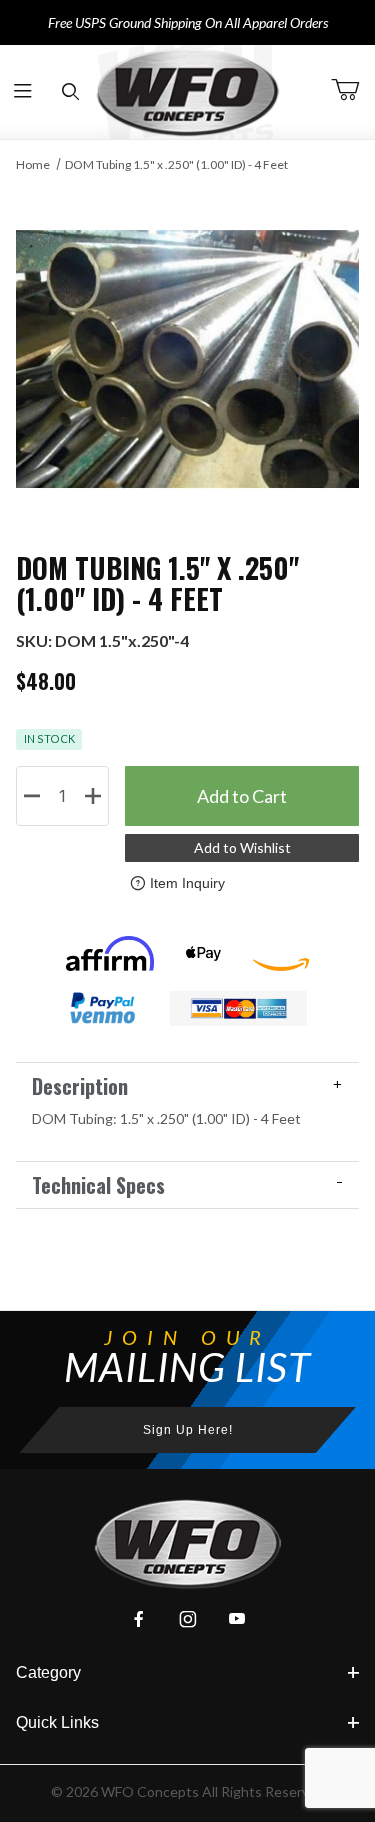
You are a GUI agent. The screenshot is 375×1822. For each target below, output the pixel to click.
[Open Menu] (23, 92)
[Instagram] (188, 1619)
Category (48, 1672)
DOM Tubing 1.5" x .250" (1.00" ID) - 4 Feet (176, 164)
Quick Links (57, 1722)
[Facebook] (139, 1619)
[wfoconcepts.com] (188, 92)
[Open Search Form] (70, 92)
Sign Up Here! (188, 1430)
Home (33, 164)
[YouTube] (237, 1619)
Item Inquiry (187, 883)
